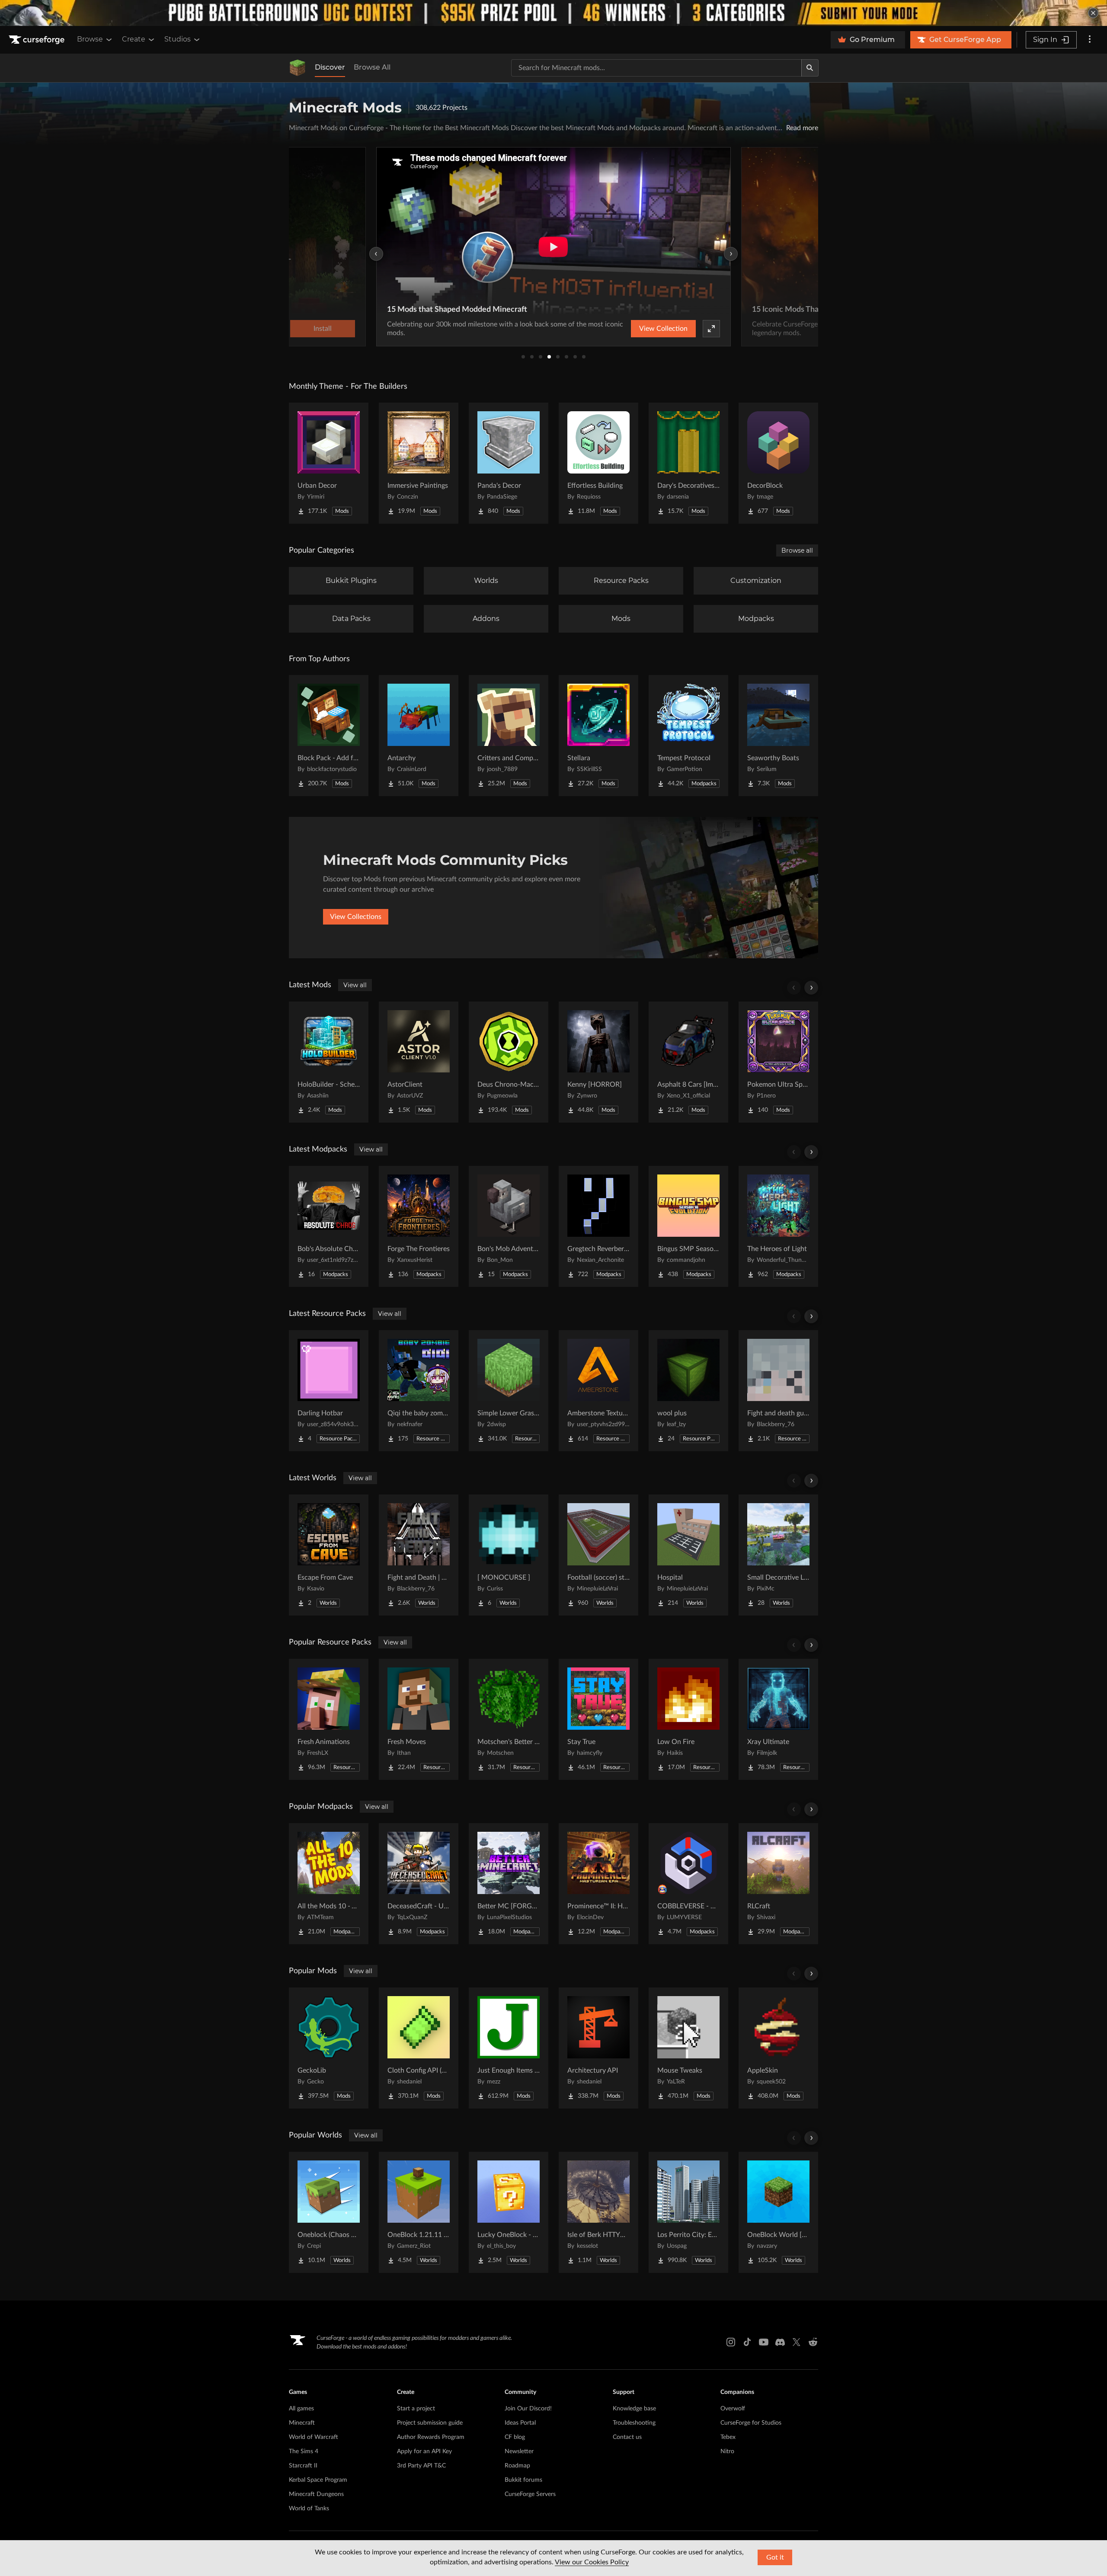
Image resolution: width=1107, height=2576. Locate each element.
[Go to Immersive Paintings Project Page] (419, 463)
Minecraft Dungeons (316, 2494)
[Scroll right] (811, 988)
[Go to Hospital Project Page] (688, 1555)
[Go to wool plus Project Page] (688, 1391)
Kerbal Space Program (318, 2480)
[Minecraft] (298, 68)
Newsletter (519, 2451)
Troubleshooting (634, 2423)
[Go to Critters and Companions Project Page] (509, 736)
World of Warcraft (314, 2437)
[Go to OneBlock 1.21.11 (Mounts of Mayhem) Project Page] (419, 2212)
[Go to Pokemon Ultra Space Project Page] (778, 1062)
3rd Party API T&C (421, 2466)
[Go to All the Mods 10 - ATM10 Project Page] (329, 1884)
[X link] (797, 2342)
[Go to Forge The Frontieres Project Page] (419, 1226)
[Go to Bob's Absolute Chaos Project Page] (329, 1226)
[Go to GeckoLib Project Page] (329, 2048)
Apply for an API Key (424, 2451)
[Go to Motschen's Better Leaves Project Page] (509, 1719)
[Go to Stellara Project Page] (598, 736)
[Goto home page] (38, 40)
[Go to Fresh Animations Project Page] (329, 1719)
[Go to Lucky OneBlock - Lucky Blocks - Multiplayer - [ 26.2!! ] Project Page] (509, 2212)
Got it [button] (775, 2557)
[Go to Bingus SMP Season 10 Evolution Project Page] (688, 1226)
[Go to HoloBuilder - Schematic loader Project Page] (329, 1062)
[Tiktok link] (747, 2342)
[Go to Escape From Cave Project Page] (329, 1555)
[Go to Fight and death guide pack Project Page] (778, 1391)
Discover (330, 67)
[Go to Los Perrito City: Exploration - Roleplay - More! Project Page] (688, 2212)
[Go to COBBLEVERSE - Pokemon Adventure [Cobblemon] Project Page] (688, 1884)
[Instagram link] (731, 2342)
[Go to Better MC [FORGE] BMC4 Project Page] (509, 1884)
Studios (178, 39)
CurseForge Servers (530, 2494)
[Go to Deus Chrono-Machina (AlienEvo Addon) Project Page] (509, 1062)
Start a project (416, 2409)
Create (134, 39)
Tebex (728, 2437)
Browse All (372, 67)
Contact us (627, 2437)
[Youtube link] (764, 2342)
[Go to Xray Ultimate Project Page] (778, 1719)
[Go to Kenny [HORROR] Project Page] (598, 1062)
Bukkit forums (523, 2480)
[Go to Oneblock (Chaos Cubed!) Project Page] (329, 2212)
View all (355, 985)
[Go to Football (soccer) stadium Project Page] (598, 1555)
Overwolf (733, 2409)
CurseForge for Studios (751, 2423)
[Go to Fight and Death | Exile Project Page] (419, 1555)
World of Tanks (309, 2509)
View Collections (356, 917)
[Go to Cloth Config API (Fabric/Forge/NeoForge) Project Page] (419, 2048)
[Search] (810, 68)
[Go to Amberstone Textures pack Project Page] (598, 1391)
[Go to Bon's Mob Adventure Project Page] (509, 1226)
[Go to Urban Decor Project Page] (329, 463)
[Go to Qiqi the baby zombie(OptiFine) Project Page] (419, 1391)
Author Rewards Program (431, 2437)
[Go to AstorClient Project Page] (419, 1062)
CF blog (515, 2437)
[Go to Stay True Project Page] (598, 1719)
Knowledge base (634, 2409)
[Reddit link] (813, 2342)
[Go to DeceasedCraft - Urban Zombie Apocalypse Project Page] (419, 1884)
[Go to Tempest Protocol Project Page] (688, 736)
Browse (90, 39)
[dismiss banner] (1093, 13)
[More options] (1090, 40)
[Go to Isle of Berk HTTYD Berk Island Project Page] (598, 2212)
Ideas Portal (520, 2423)
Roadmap (517, 2466)
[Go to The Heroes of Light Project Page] (778, 1226)
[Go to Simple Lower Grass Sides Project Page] (509, 1391)
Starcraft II (303, 2466)
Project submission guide (430, 2423)
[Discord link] (780, 2342)
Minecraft (302, 2423)
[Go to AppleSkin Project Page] (778, 2048)
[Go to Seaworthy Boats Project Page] (778, 736)
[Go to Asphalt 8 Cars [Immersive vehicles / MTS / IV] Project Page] (688, 1062)
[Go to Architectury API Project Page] (598, 2048)
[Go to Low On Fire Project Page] (688, 1719)
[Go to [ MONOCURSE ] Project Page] (509, 1555)
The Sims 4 (304, 2451)
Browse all (797, 550)
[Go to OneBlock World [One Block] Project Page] (778, 2212)
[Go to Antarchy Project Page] (419, 736)
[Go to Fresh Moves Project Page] (419, 1719)
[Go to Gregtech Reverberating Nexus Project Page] (598, 1226)
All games (301, 2409)
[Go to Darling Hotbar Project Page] (329, 1391)
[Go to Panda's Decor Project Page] (509, 463)
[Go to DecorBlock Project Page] (778, 463)
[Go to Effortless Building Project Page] (598, 463)
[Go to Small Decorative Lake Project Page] (778, 1555)
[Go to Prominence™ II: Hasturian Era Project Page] (598, 1884)
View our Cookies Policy (592, 2562)
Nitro (727, 2451)
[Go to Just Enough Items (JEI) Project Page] (509, 2048)
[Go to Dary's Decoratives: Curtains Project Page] (688, 463)
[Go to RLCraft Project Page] (778, 1884)
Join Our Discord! (528, 2409)
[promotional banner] (553, 13)
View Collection (663, 329)
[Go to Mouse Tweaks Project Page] (688, 2048)
